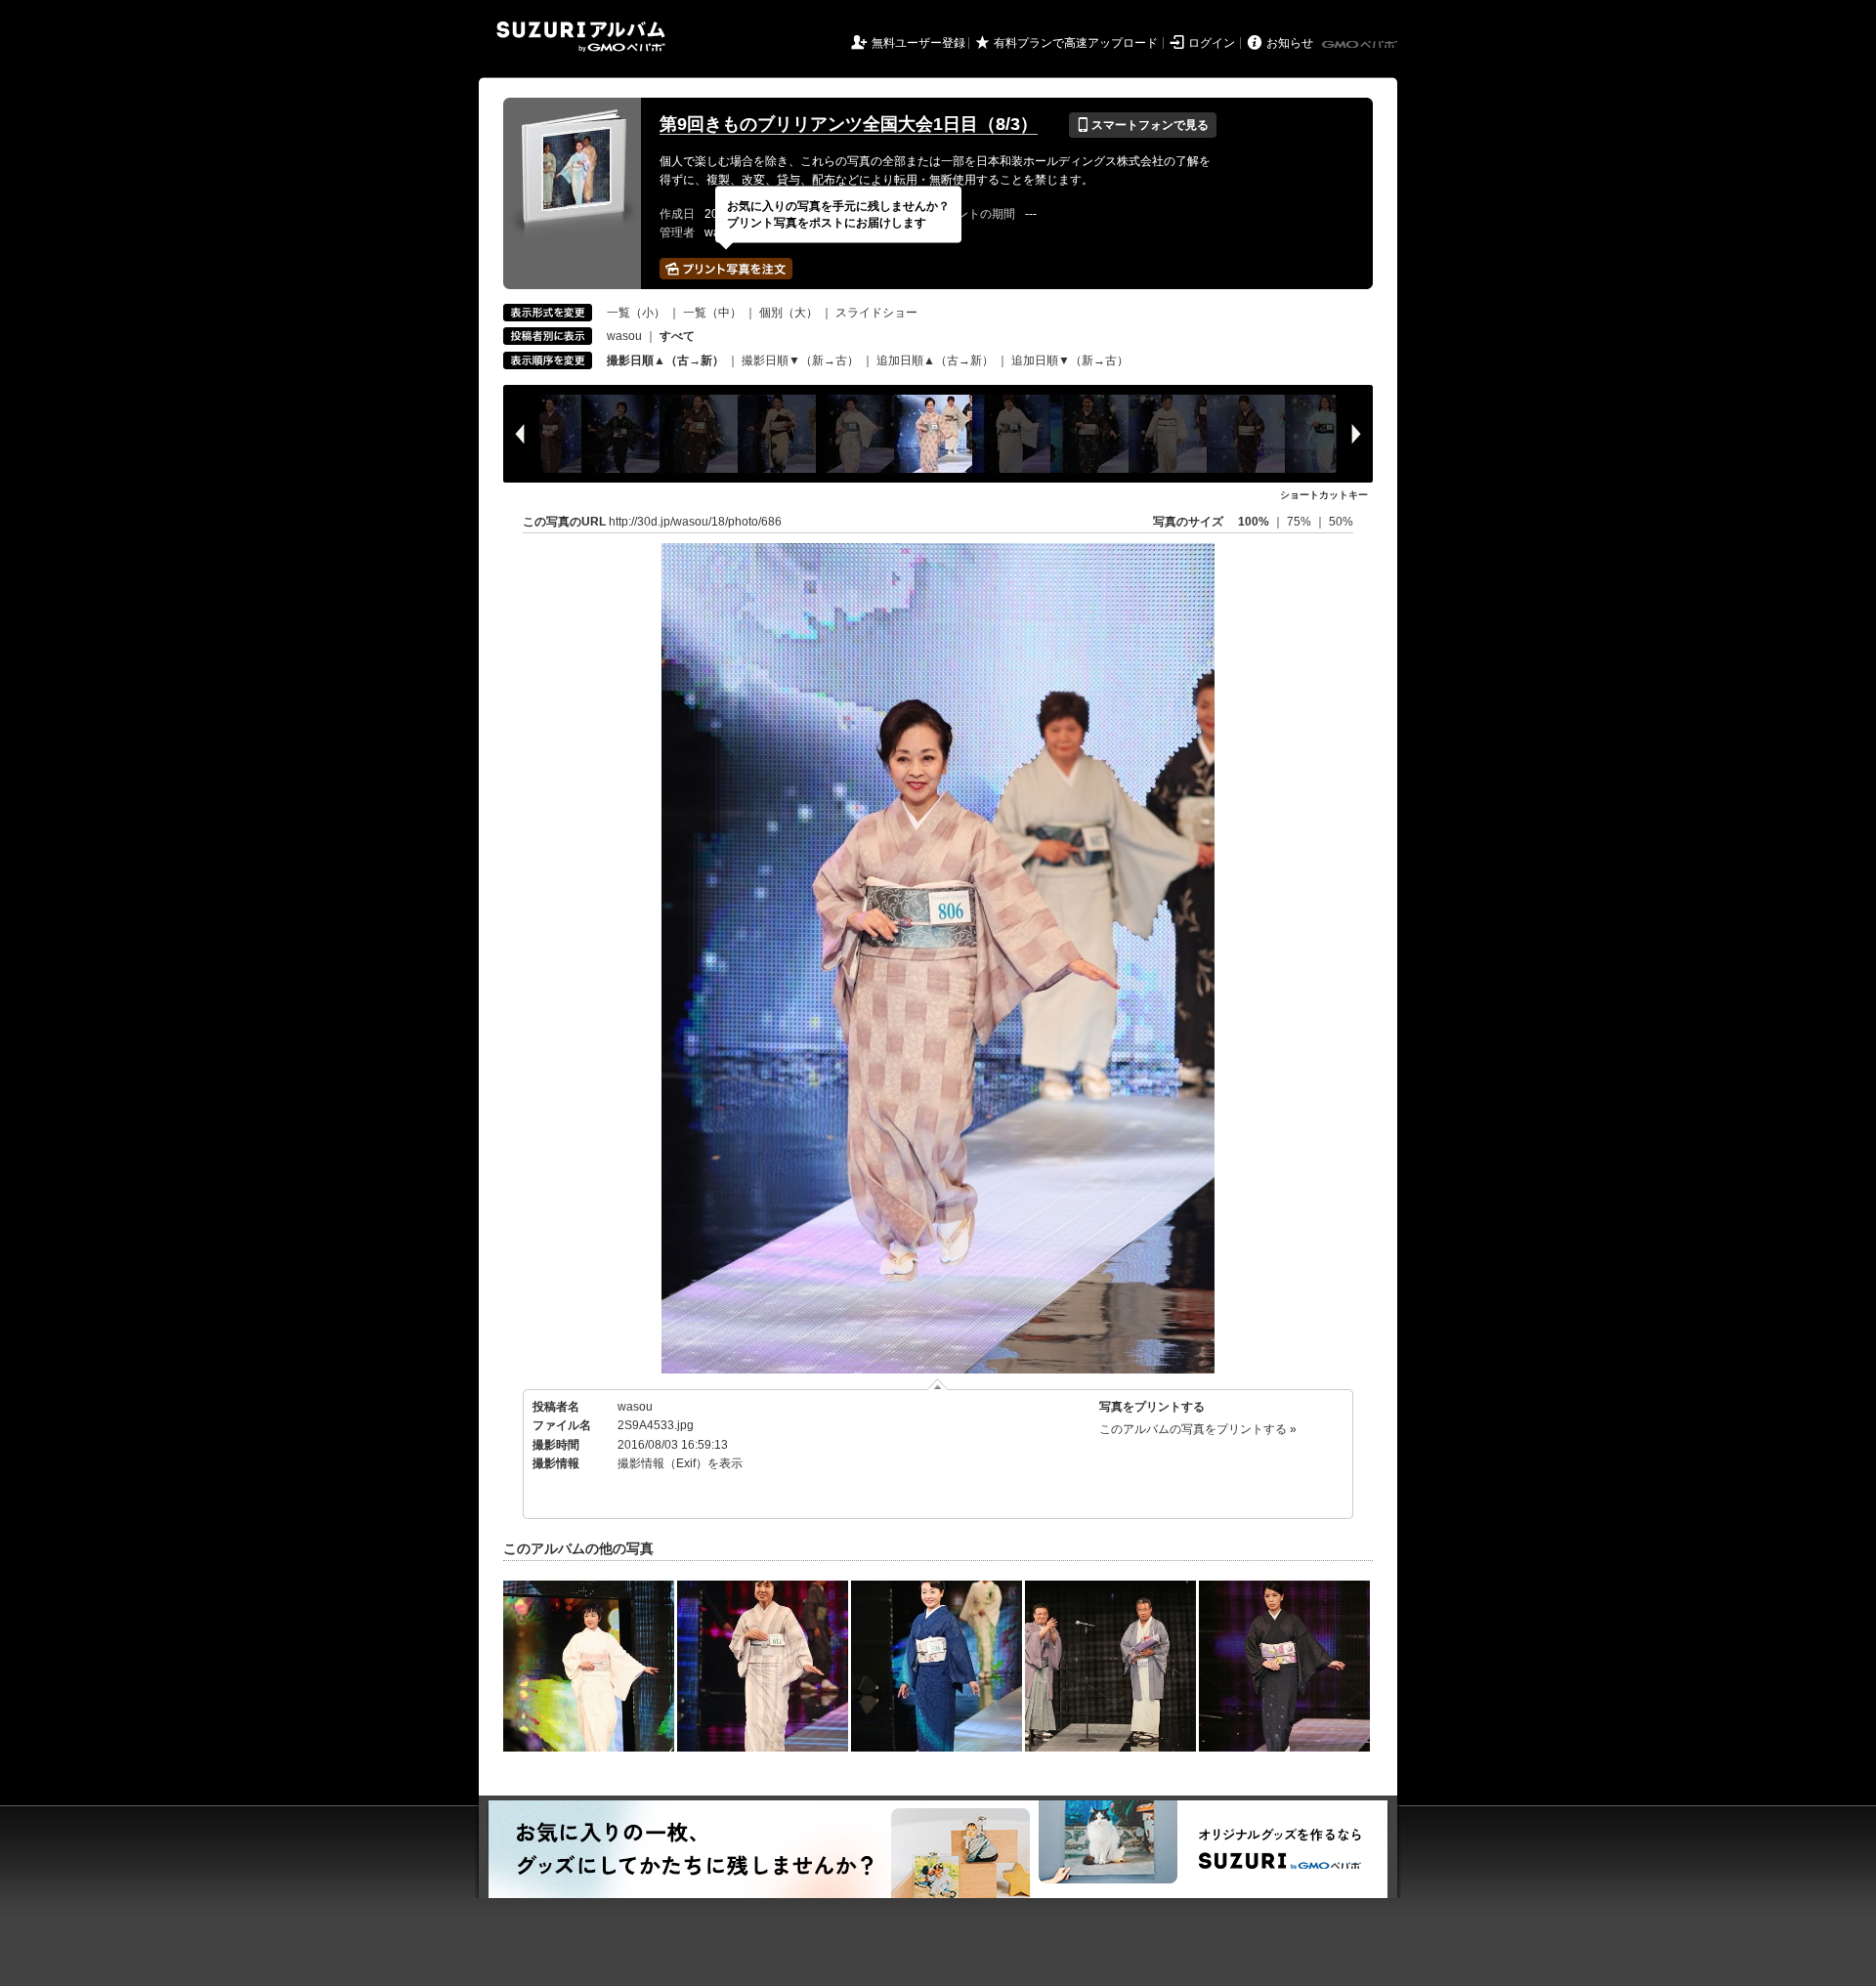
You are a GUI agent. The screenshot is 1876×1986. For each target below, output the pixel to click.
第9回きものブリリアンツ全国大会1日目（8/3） (849, 124)
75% (1300, 522)
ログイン (1212, 43)
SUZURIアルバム (581, 37)
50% (1341, 522)
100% (1254, 522)
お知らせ (1290, 43)
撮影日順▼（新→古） (800, 360)
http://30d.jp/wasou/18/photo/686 (695, 522)
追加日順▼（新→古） (1070, 360)
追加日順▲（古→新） (935, 360)
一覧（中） (712, 313)
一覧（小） (636, 313)
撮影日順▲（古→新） (665, 360)
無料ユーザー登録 (918, 43)
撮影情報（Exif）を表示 (680, 1463)
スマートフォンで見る (1143, 125)
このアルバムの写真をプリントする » (1198, 1429)
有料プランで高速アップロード (1076, 43)
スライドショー (876, 313)
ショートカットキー (1324, 495)
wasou (624, 336)
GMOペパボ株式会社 (1361, 45)
